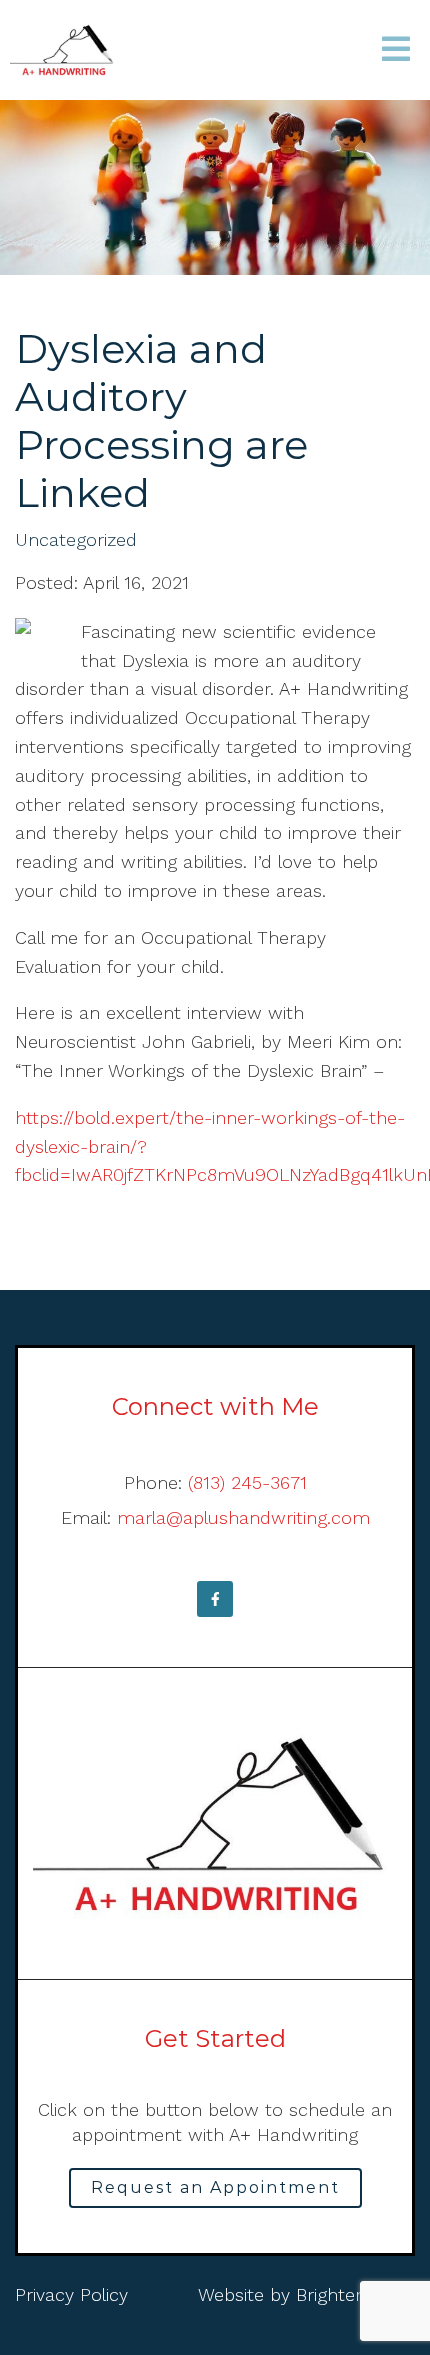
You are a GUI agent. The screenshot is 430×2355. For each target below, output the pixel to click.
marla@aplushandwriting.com (243, 1517)
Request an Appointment (215, 2187)
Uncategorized (76, 540)
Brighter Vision (355, 2294)
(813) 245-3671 (247, 1482)
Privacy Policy (71, 2294)
